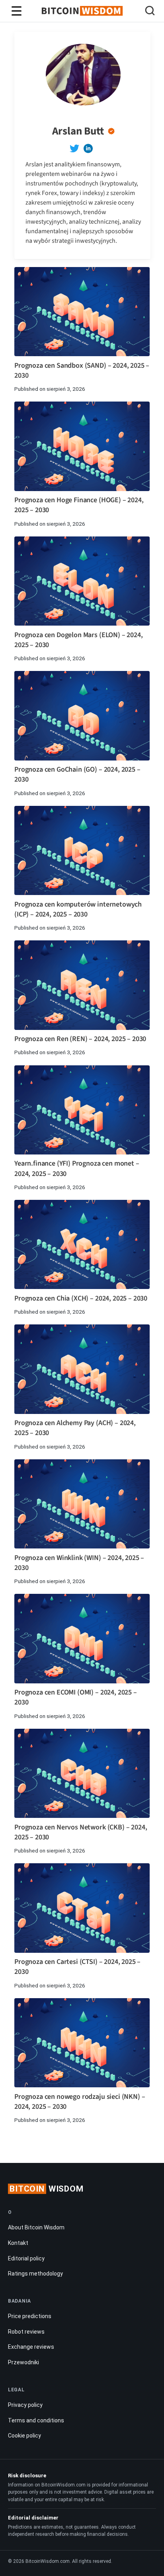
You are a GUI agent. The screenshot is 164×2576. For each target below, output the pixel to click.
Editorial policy (26, 2258)
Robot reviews (26, 2332)
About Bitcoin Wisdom (36, 2227)
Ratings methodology (35, 2274)
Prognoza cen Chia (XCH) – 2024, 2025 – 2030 (81, 1298)
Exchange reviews (31, 2347)
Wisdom (47, 2189)
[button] (150, 12)
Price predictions (30, 2316)
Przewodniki (23, 2362)
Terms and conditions (36, 2420)
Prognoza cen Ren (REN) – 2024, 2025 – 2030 (80, 1039)
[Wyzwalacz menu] (17, 11)
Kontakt (18, 2243)
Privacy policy (25, 2405)
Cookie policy (24, 2436)
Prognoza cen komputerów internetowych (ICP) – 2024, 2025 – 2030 (78, 909)
